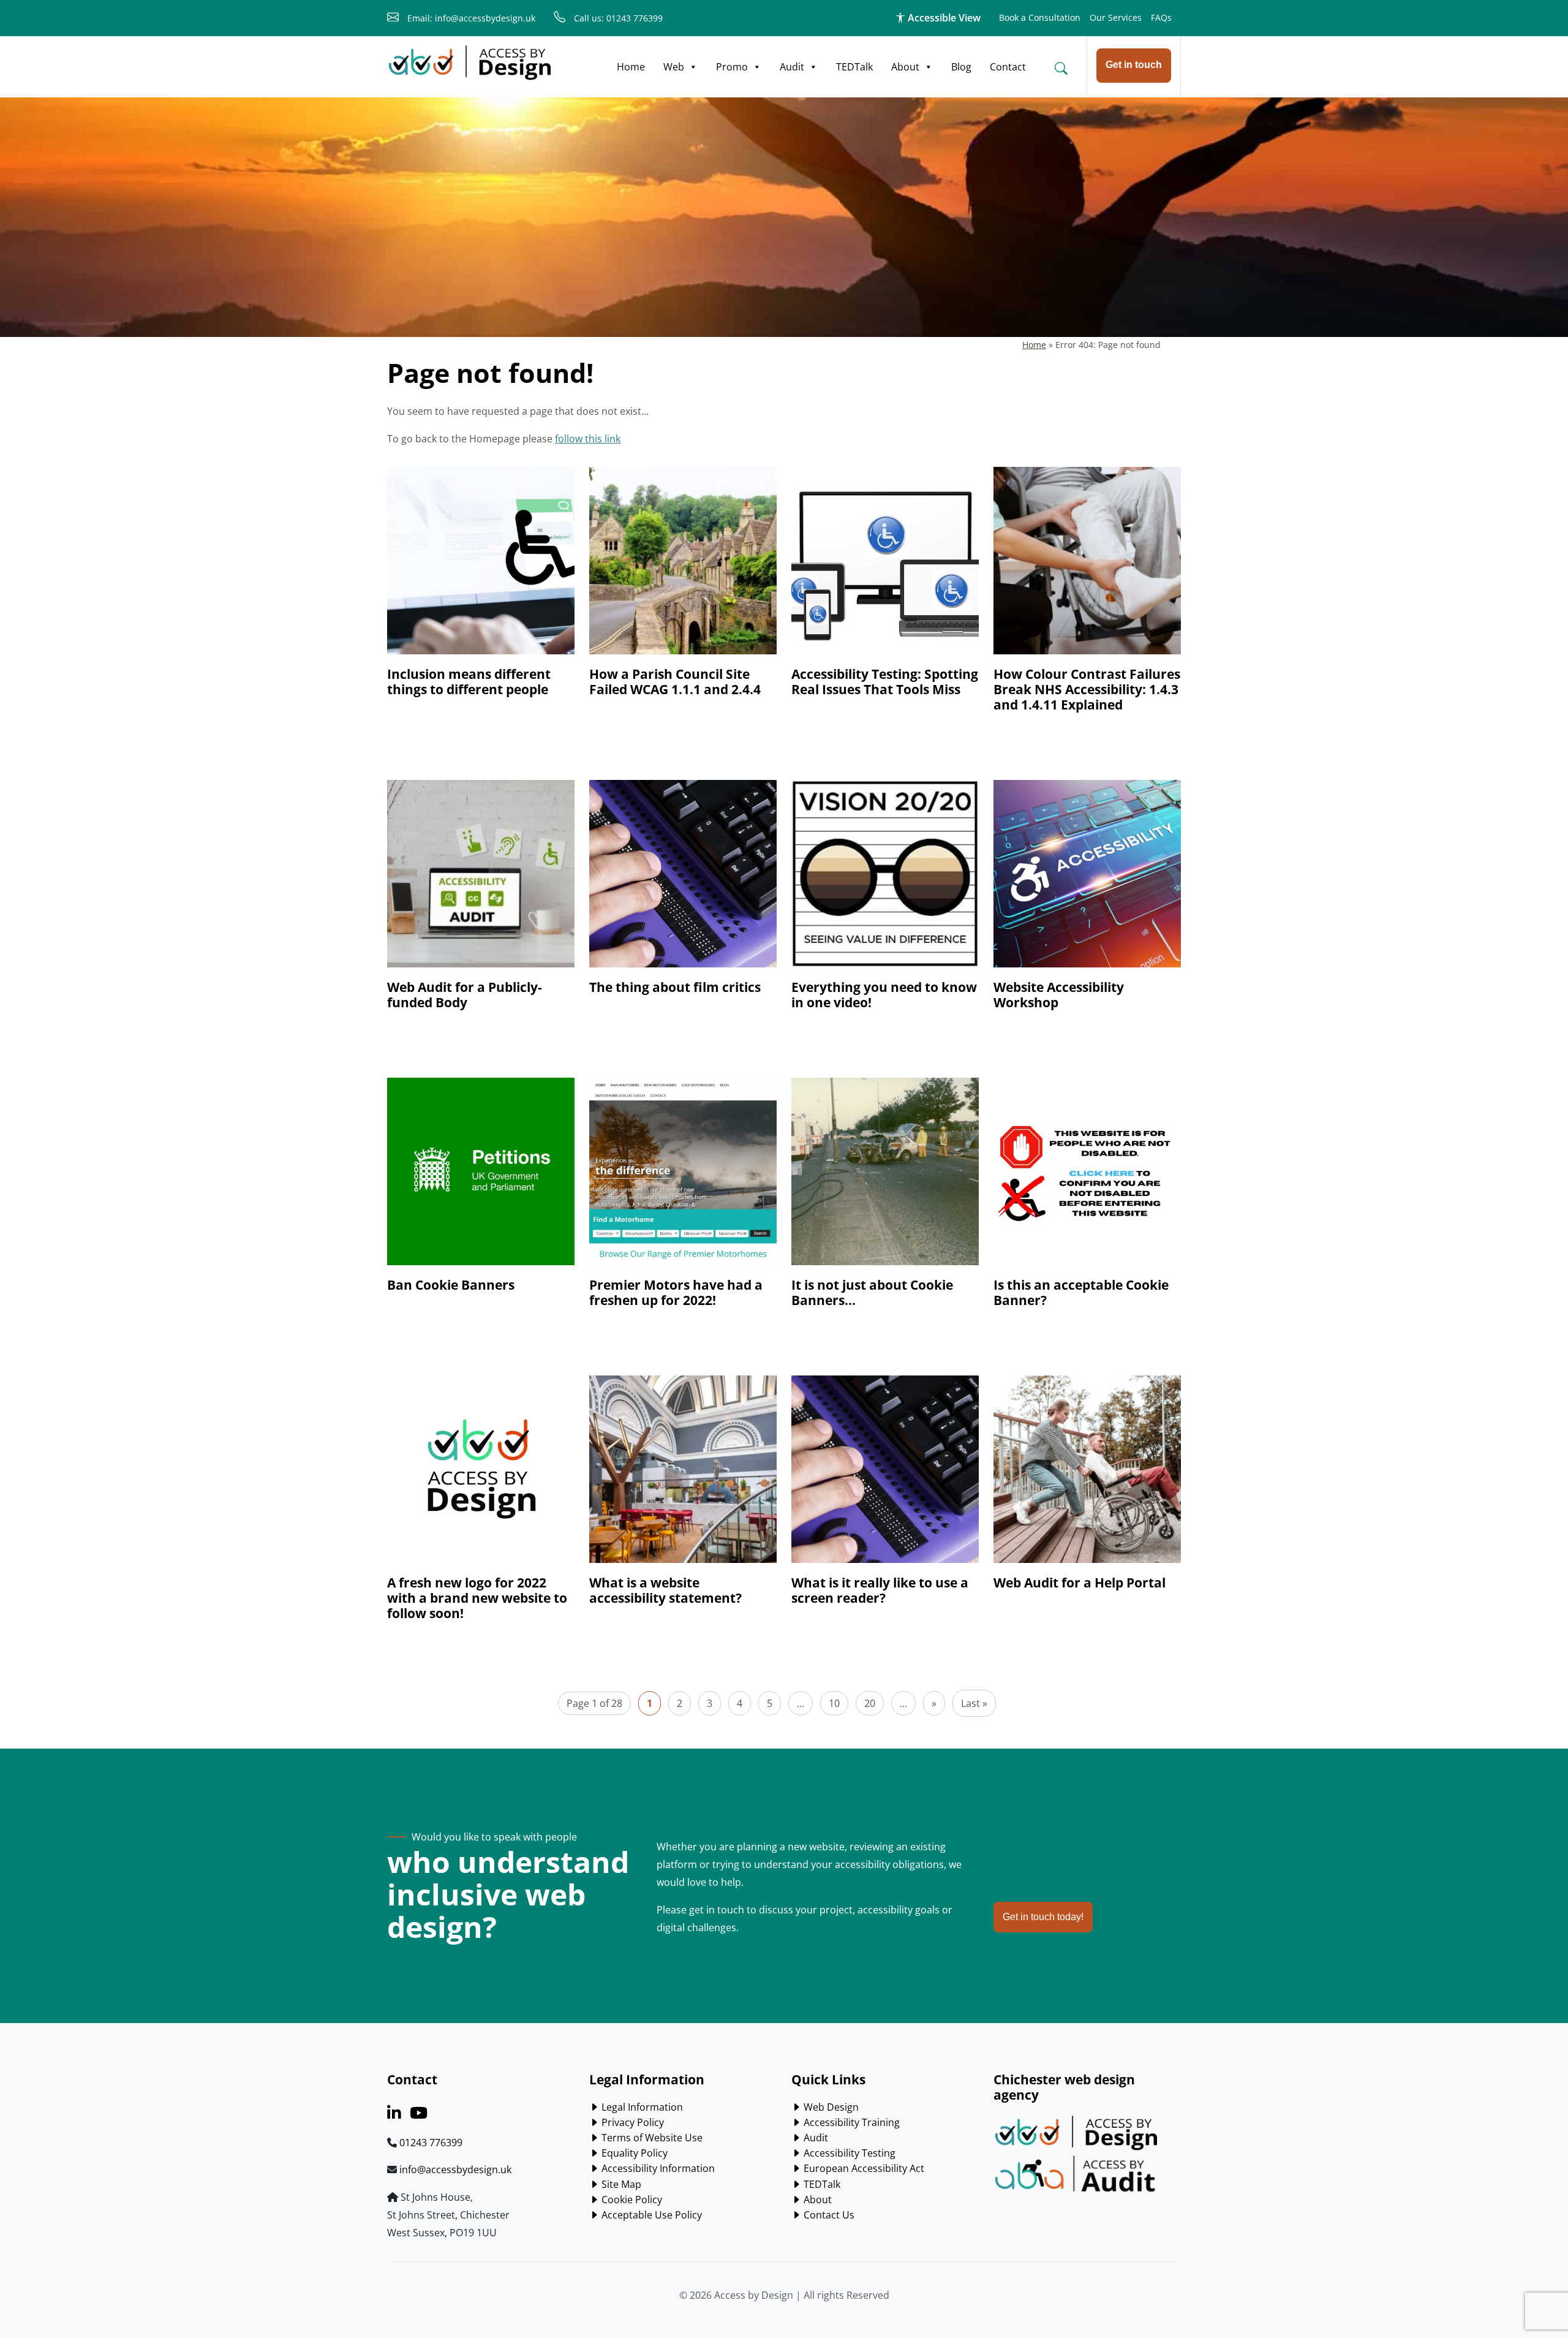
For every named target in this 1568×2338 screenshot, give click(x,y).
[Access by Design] (470, 63)
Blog (961, 67)
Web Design (830, 2107)
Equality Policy (633, 2153)
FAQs (1161, 17)
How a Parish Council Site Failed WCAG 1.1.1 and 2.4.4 (675, 682)
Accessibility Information (657, 2168)
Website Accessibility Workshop (1059, 995)
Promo (732, 67)
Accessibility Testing (848, 2153)
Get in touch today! (1043, 1917)
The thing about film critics (675, 987)
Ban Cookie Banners (451, 1285)
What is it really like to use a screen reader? (880, 1590)
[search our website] (1061, 68)
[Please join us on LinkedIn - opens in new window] (394, 2115)
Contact (1008, 67)
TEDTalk (854, 67)
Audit (792, 67)
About (905, 67)
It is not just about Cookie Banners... (872, 1292)
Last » (974, 1703)
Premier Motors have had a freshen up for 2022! (676, 1292)
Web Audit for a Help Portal (1080, 1583)
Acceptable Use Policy (650, 2215)
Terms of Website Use (651, 2138)
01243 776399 (431, 2143)
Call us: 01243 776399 (617, 18)
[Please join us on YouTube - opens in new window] (419, 2115)
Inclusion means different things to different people (469, 682)
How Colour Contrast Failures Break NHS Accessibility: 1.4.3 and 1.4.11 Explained (1087, 689)
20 (870, 1703)
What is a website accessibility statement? (665, 1590)
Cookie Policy (631, 2200)
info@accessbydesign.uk (455, 2170)
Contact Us (828, 2215)
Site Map (620, 2184)
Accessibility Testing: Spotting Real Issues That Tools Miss (885, 682)
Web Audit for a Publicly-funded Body (465, 995)
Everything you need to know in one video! (884, 995)
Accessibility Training (850, 2122)
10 (834, 1703)
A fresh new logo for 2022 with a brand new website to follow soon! (477, 1598)
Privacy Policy (631, 2122)
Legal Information (641, 2107)
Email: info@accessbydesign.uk (470, 18)
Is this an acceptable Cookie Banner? (1081, 1292)
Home (631, 67)
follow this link (588, 439)
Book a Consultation (1040, 17)
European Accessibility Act (863, 2168)
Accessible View (943, 18)
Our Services (1116, 17)
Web (674, 67)
